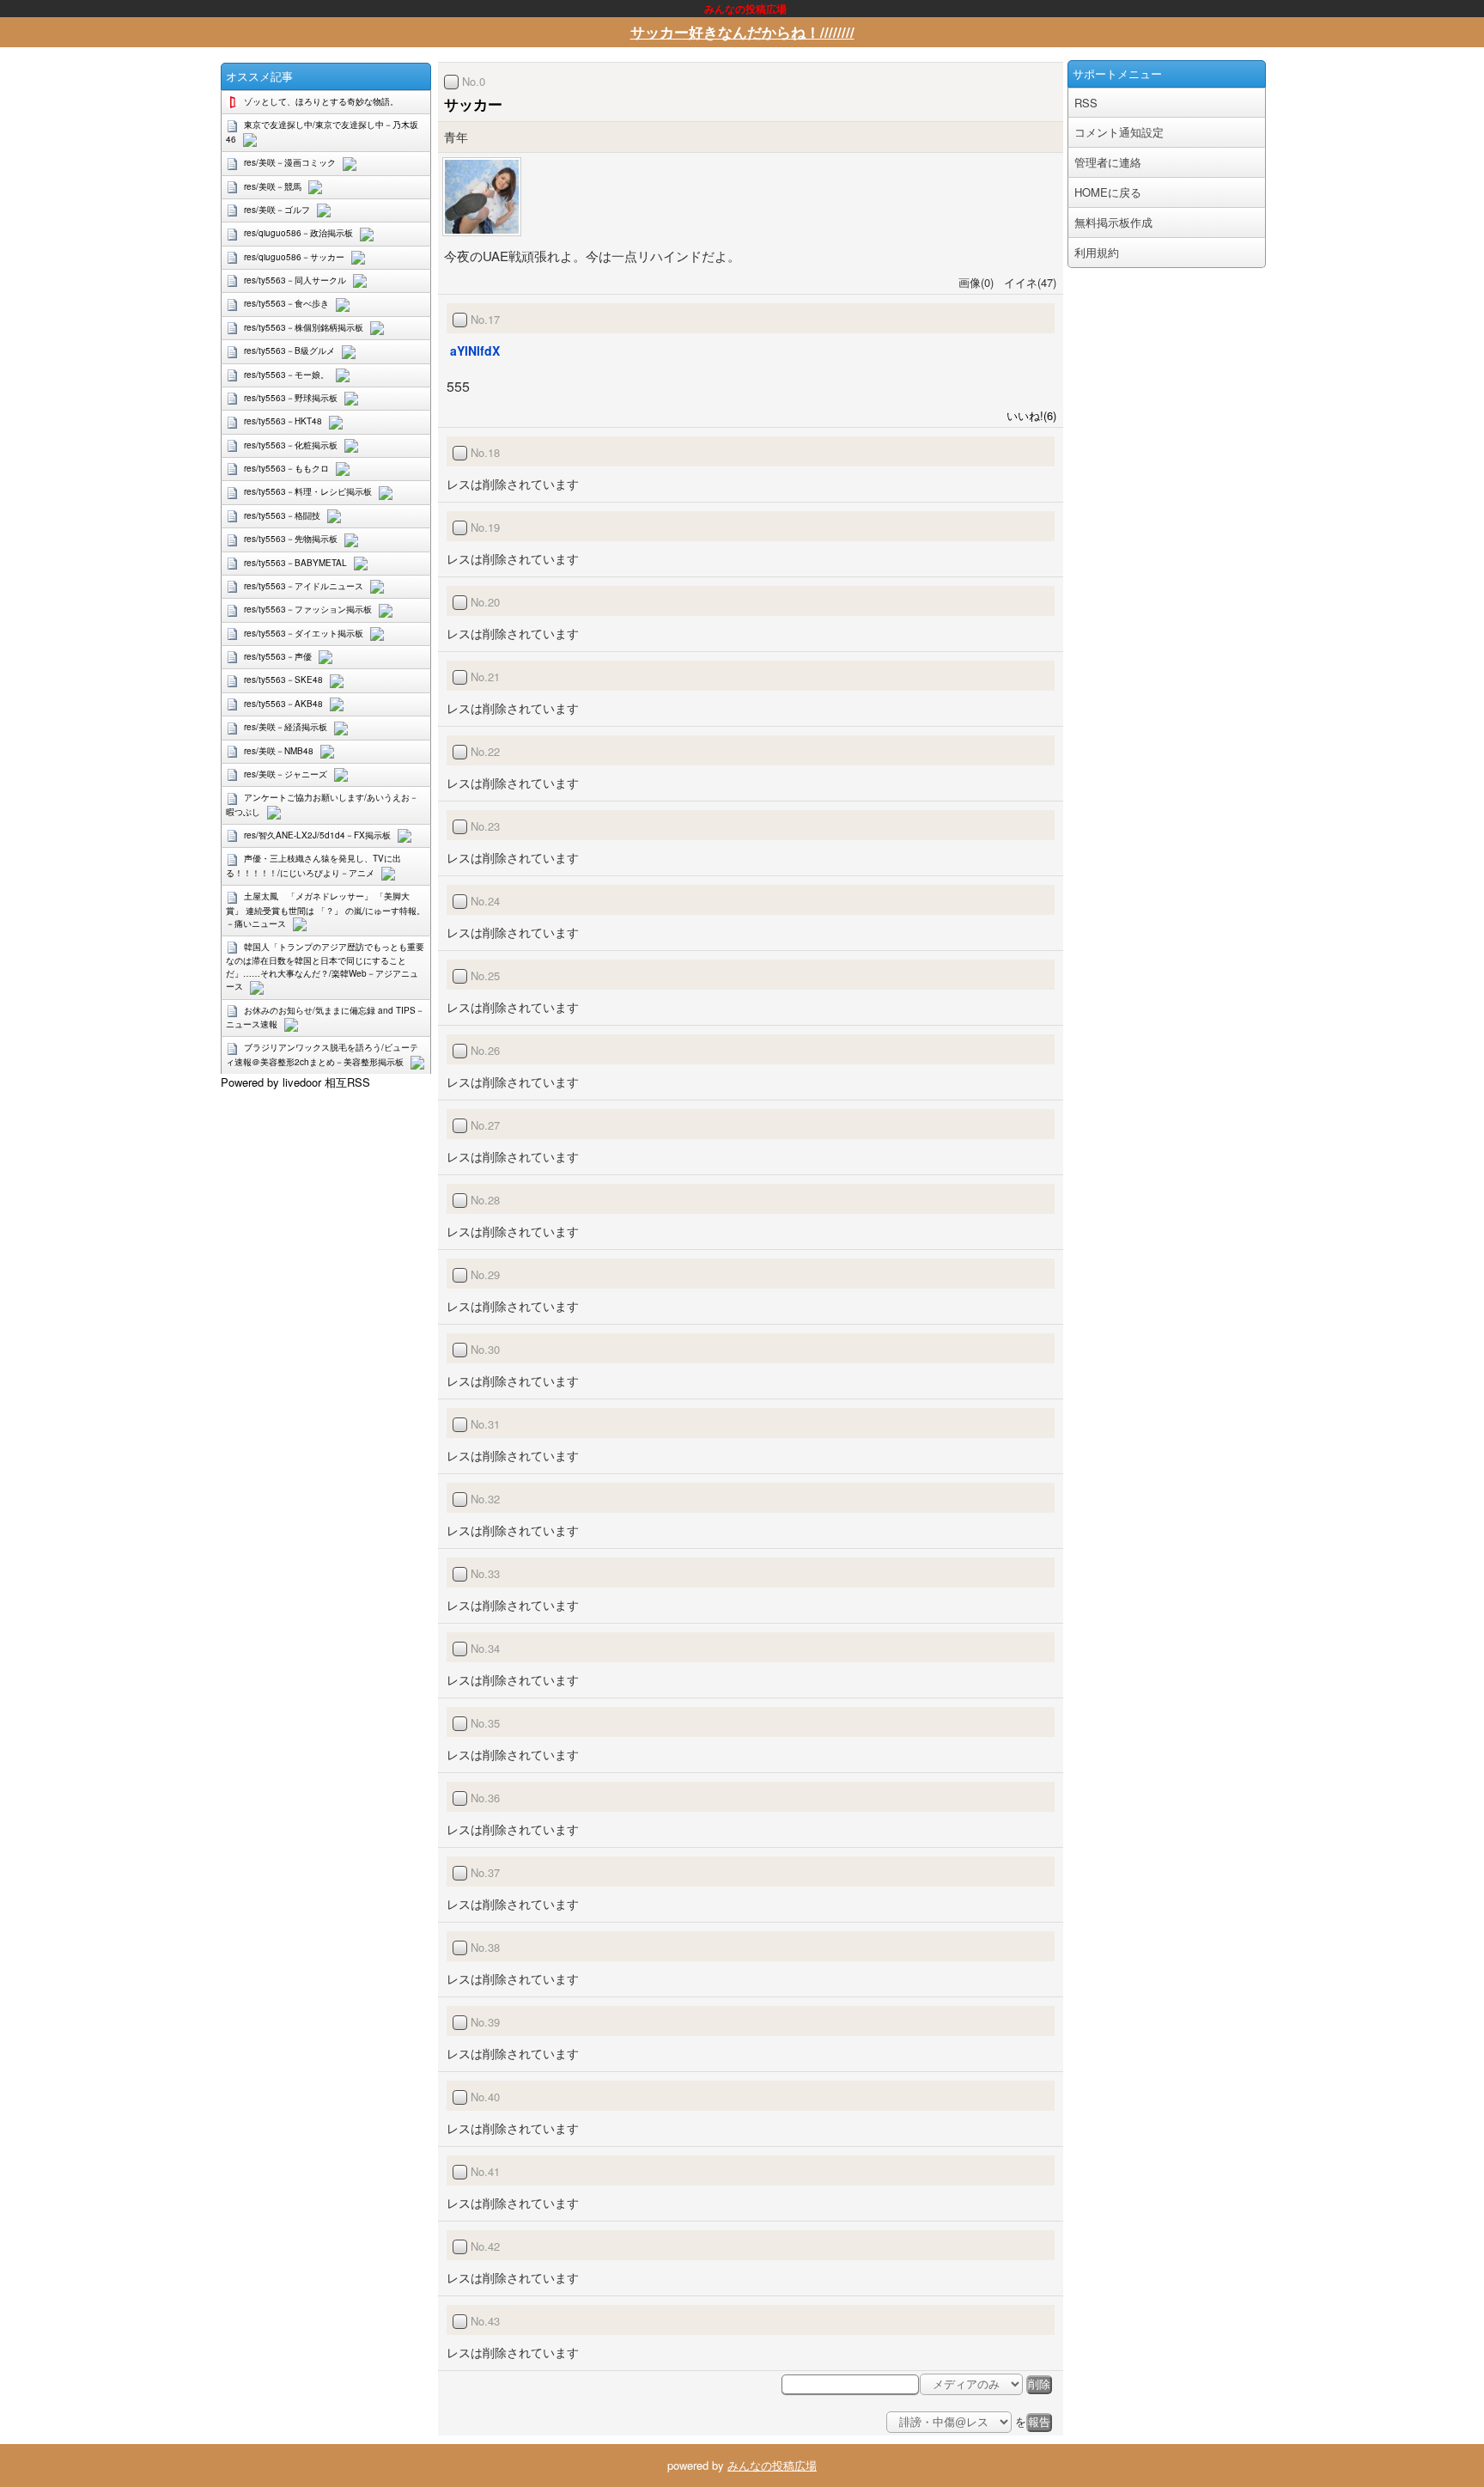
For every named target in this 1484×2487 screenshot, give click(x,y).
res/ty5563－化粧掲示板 (291, 445)
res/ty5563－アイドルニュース (304, 586)
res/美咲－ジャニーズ (286, 774)
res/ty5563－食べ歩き (286, 303)
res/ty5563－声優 (278, 656)
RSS (1086, 103)
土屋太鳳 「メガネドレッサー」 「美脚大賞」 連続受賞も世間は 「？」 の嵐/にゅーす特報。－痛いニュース (325, 909)
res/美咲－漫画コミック (290, 162)
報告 (1039, 2422)
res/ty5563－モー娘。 (286, 375)
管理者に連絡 (1108, 162)
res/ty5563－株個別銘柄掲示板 (304, 327)
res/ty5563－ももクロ (286, 468)
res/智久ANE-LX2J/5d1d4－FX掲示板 (317, 835)
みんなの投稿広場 (772, 2465)
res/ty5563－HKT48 (283, 421)
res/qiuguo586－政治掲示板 (298, 233)
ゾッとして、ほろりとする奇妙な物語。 (321, 101)
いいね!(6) (1028, 415)
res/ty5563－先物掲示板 (291, 539)
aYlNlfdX (475, 350)
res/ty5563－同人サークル (295, 280)
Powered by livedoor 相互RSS (295, 1082)
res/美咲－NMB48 (279, 751)
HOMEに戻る (1108, 192)
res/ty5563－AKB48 (283, 704)
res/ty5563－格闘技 (282, 515)
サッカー (473, 104)
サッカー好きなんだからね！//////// (742, 32)
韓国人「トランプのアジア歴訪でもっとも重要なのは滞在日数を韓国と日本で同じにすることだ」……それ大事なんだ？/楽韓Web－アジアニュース (325, 966)
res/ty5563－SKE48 (283, 680)
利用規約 (1097, 252)
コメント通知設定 (1119, 132)
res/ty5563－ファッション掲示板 (308, 609)
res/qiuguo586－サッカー (294, 257)
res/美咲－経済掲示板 (286, 727)
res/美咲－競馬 (273, 186)
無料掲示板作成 (1113, 222)
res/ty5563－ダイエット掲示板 (304, 633)
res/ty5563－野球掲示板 (291, 398)
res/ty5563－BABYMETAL (295, 563)
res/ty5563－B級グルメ (289, 350)
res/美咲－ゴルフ (277, 210)
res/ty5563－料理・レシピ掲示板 (308, 491)
